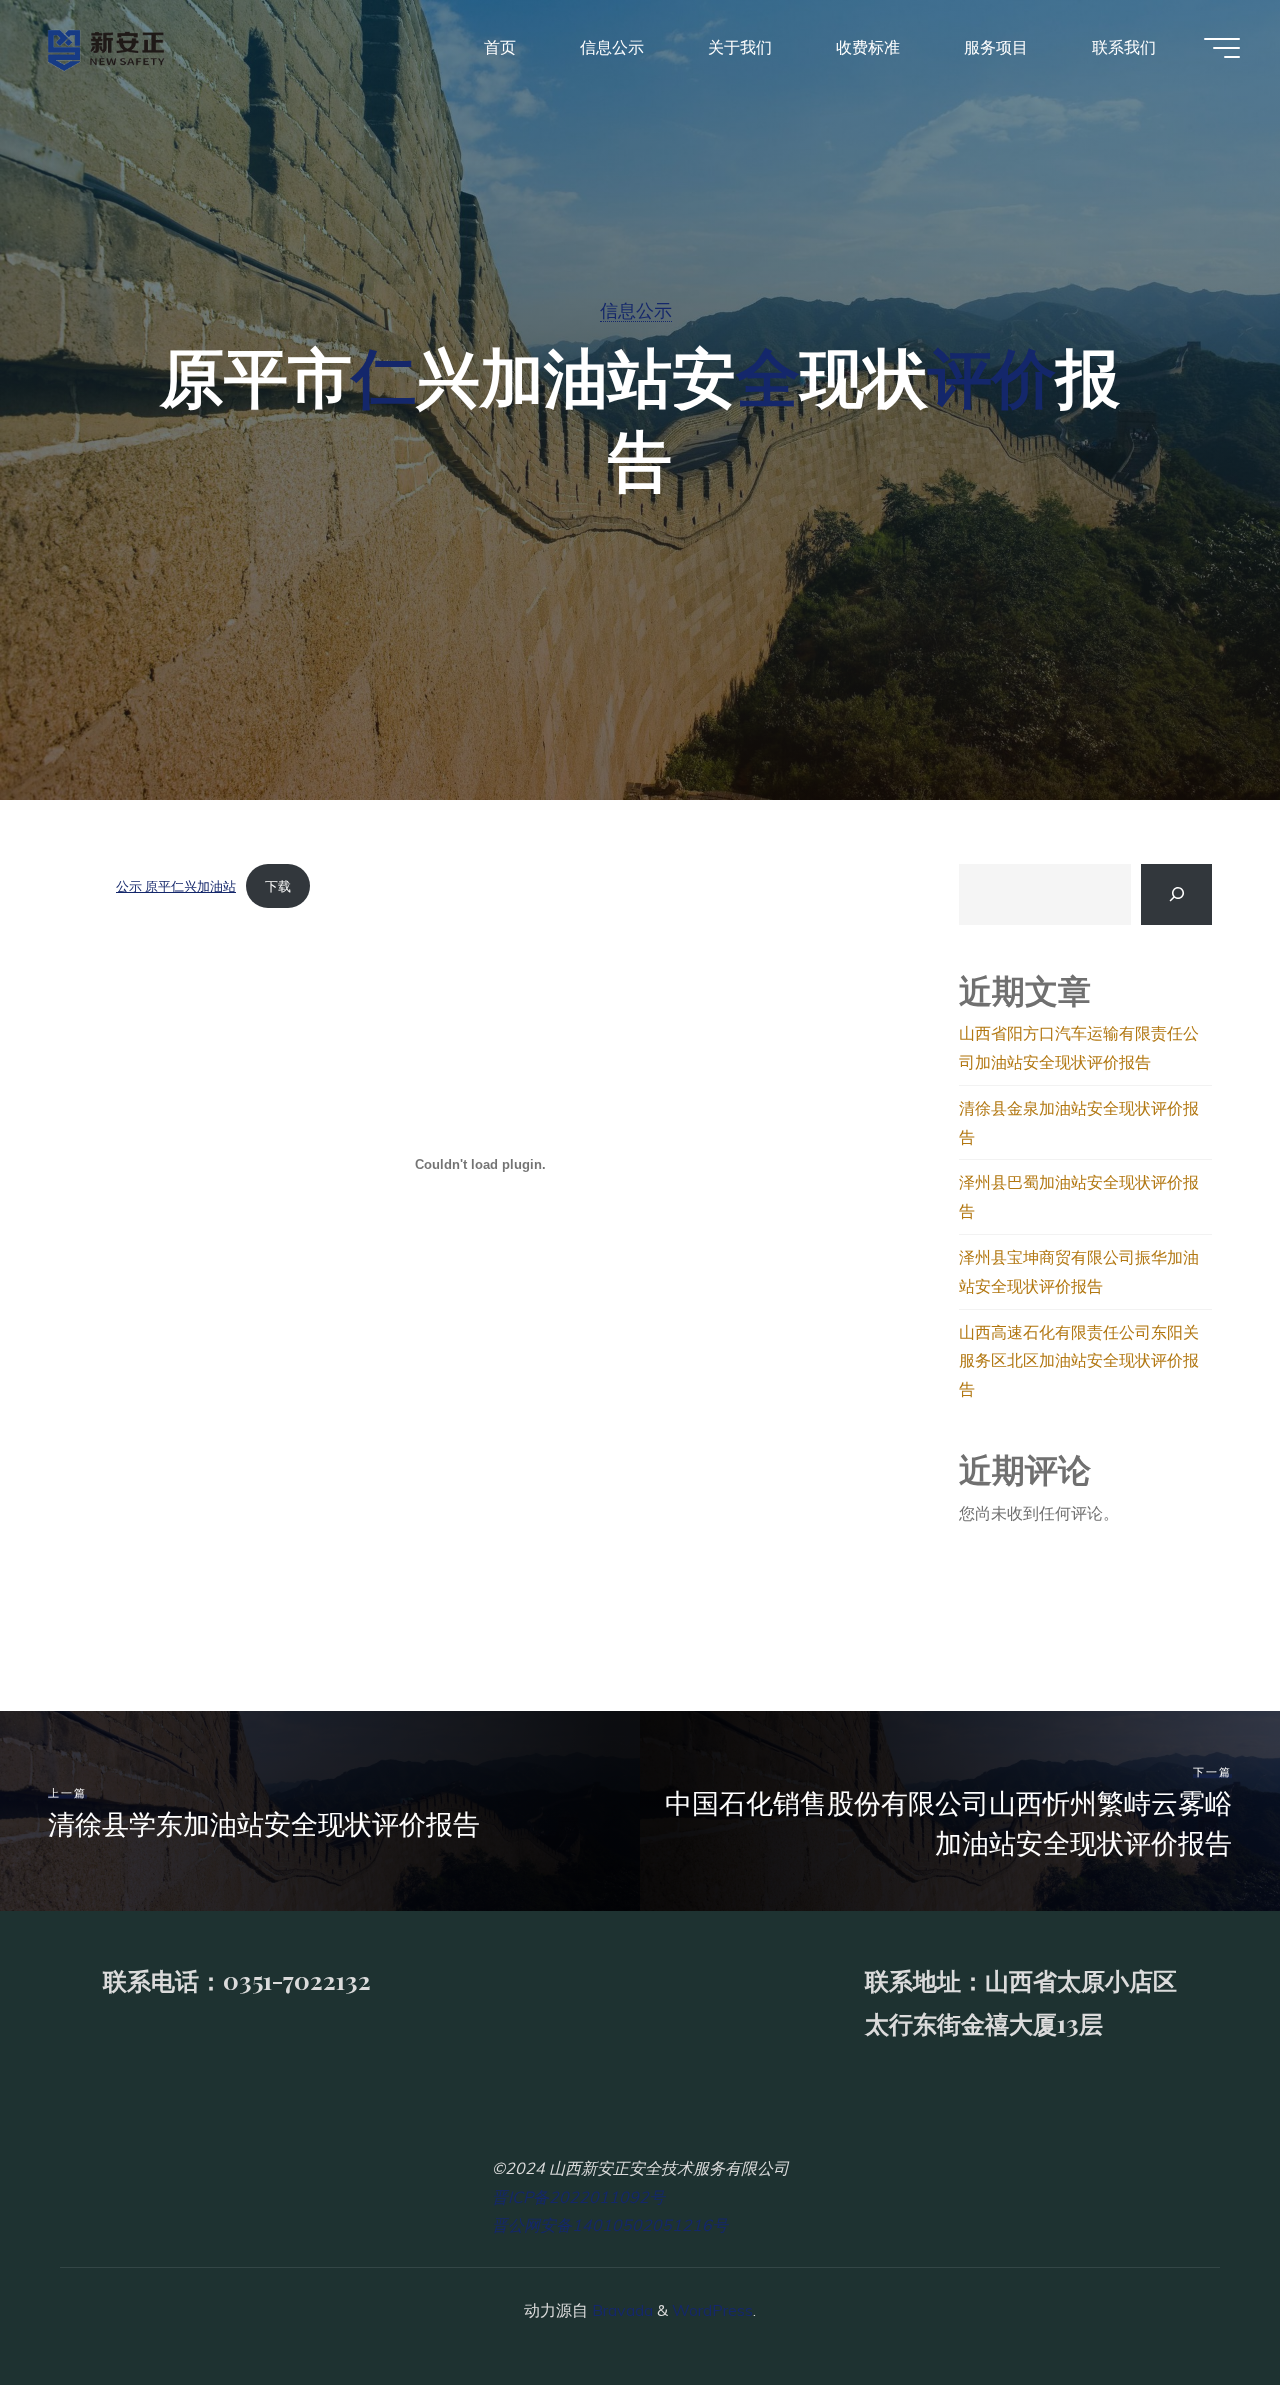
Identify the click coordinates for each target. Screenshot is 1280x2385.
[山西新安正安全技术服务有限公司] (106, 47)
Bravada (620, 2310)
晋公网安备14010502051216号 (610, 2225)
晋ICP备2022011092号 (578, 2197)
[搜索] (1176, 894)
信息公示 (636, 310)
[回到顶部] (1202, 2307)
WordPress (712, 2310)
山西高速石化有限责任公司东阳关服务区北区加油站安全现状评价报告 (1079, 1361)
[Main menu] (1222, 48)
